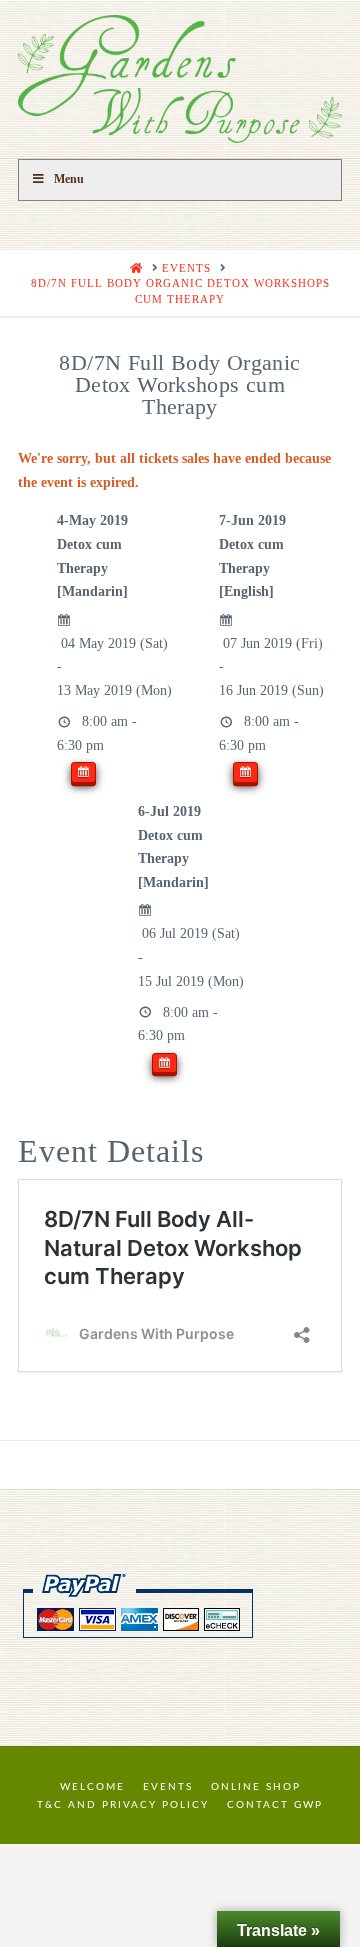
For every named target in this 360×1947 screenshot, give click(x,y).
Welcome (92, 1787)
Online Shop (256, 1787)
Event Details (111, 1151)
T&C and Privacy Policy (123, 1805)
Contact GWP (275, 1805)
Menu (69, 179)
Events (168, 1787)
